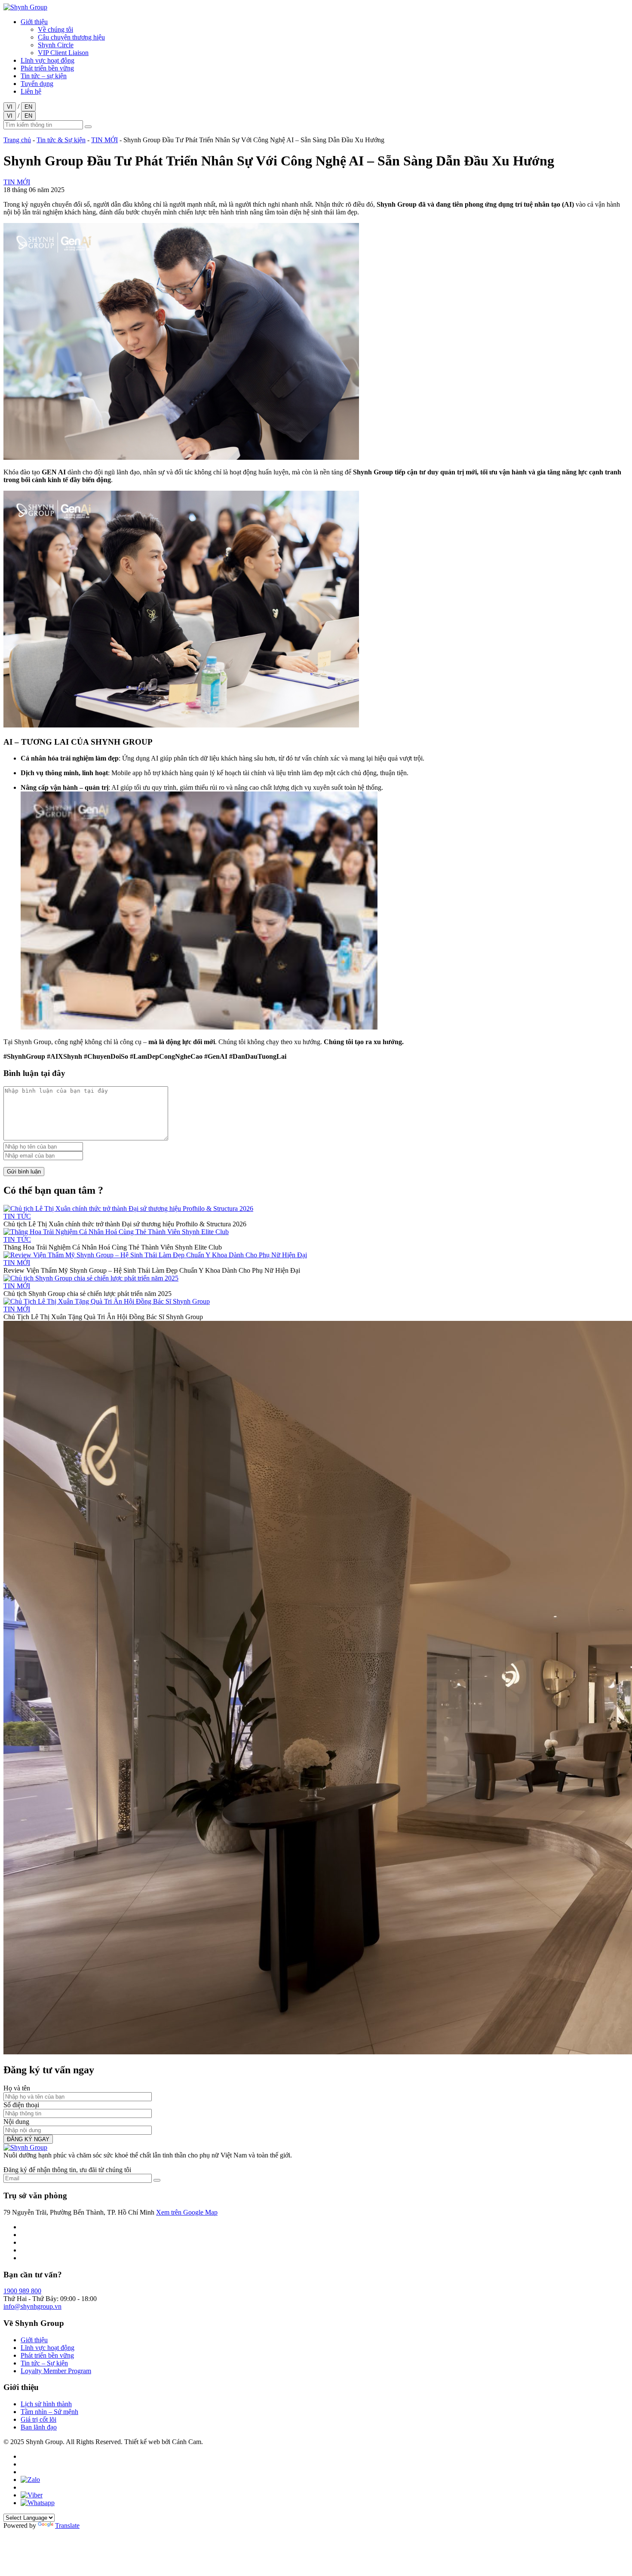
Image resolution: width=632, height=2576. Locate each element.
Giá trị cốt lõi (38, 2419)
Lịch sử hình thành (46, 2404)
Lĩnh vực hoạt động (48, 60)
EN (28, 107)
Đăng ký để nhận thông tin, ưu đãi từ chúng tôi (67, 2170)
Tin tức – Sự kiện (44, 2363)
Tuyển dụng (37, 84)
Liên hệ (31, 91)
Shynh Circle (56, 45)
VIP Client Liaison (63, 53)
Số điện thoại (21, 2105)
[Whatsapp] (38, 2503)
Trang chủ (17, 140)
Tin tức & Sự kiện (61, 140)
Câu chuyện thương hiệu (71, 37)
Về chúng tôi (55, 29)
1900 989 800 (22, 2291)
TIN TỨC (17, 1216)
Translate (67, 2526)
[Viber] (32, 2495)
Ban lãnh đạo (39, 2427)
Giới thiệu (34, 22)
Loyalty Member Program (56, 2371)
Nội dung (16, 2122)
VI (10, 107)
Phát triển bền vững (47, 68)
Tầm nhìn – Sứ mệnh (49, 2412)
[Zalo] (30, 2480)
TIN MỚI (104, 140)
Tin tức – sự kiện (44, 76)
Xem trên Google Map (187, 2212)
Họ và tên (17, 2088)
